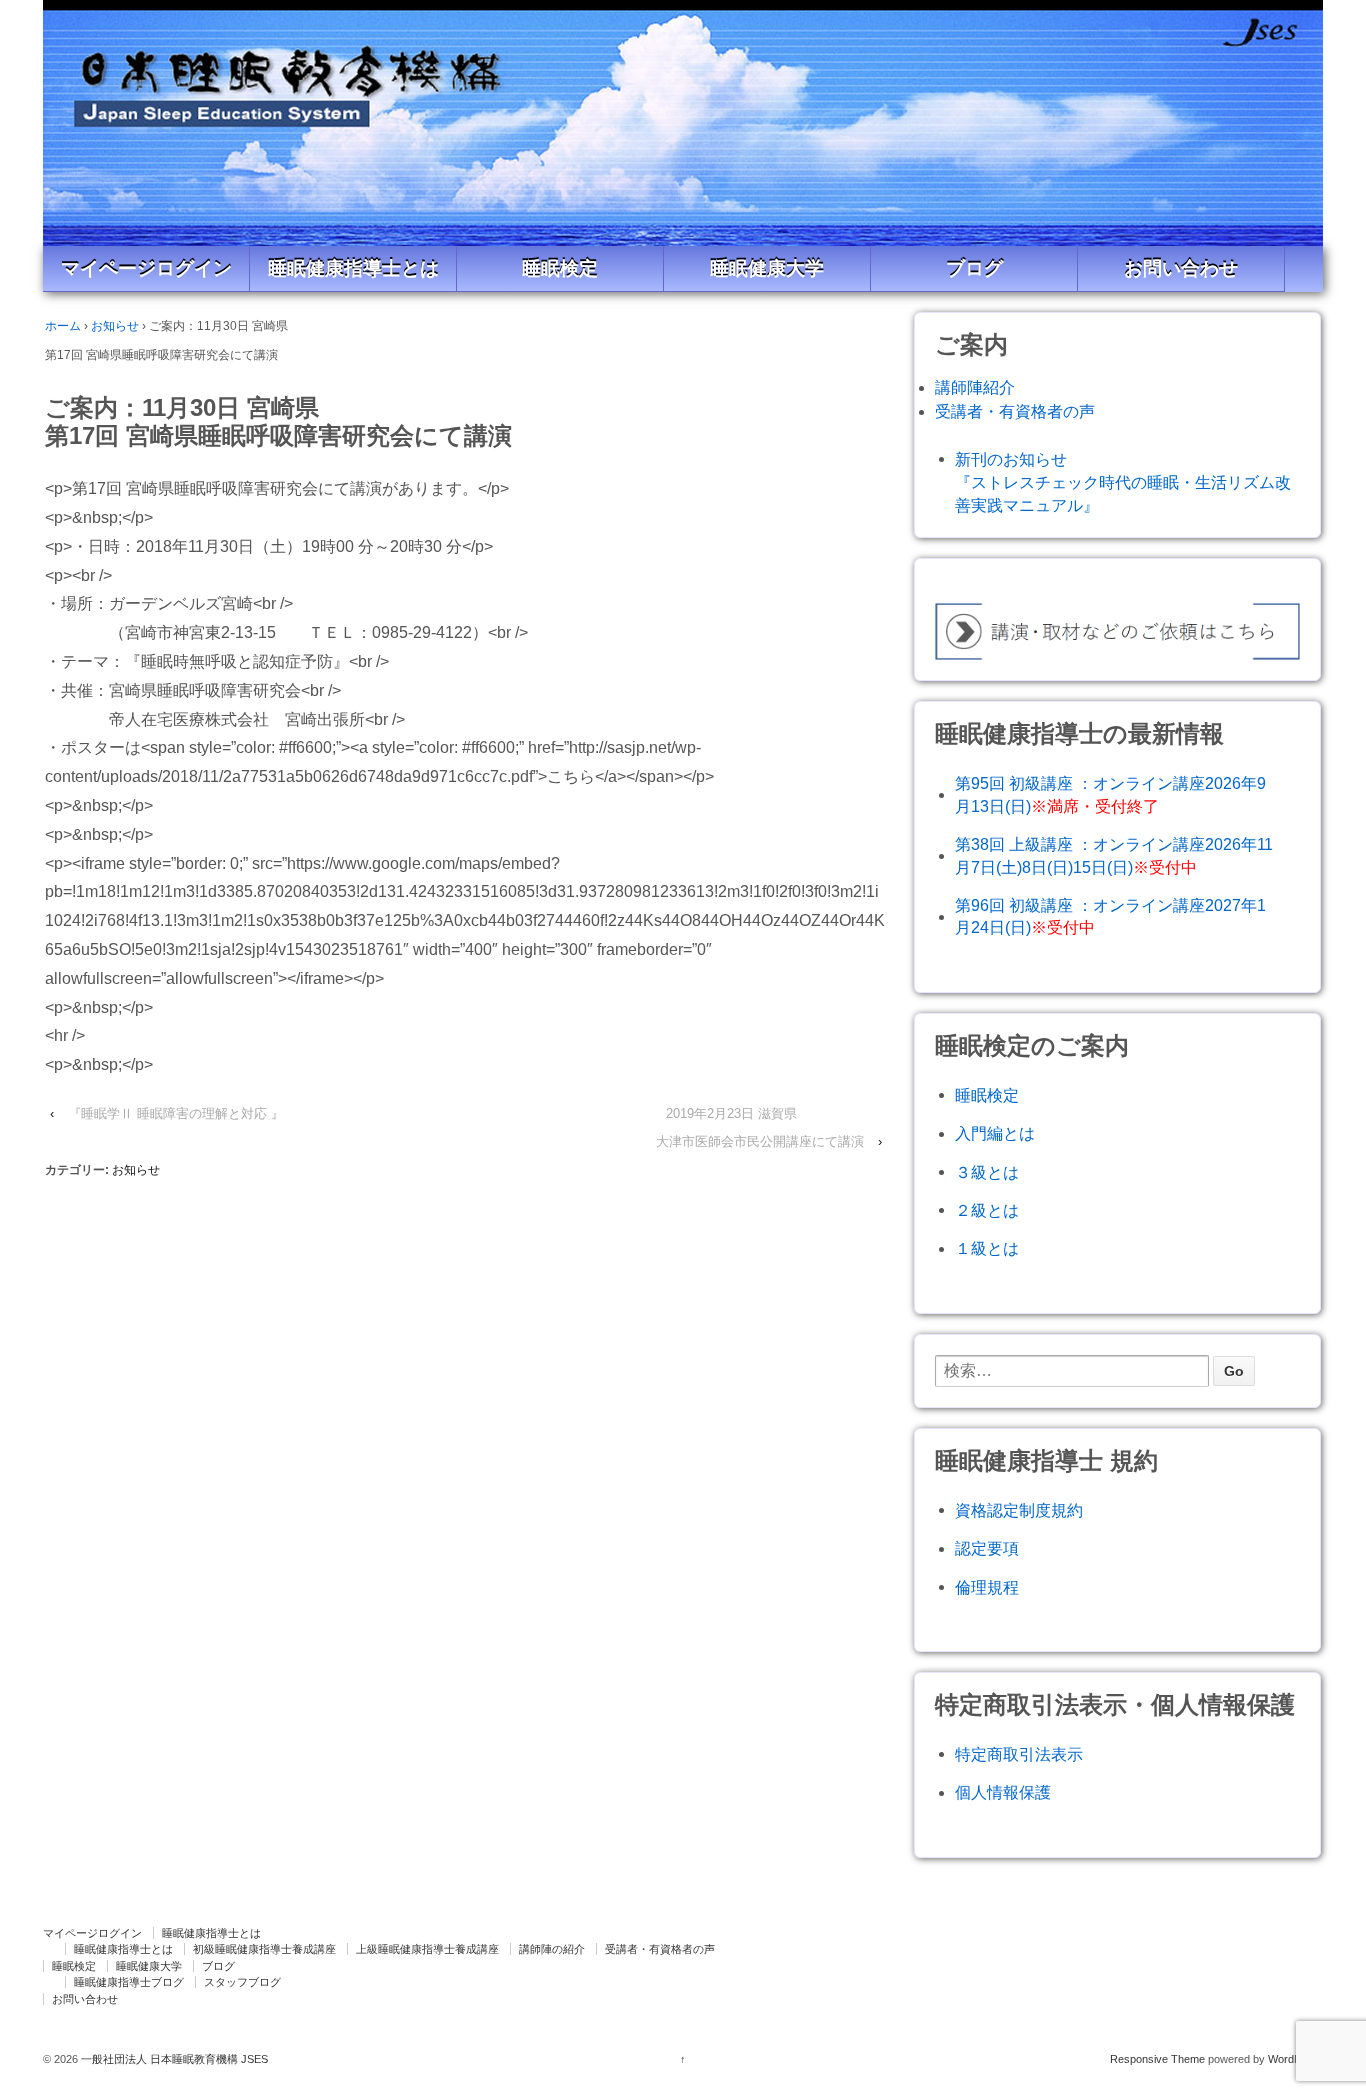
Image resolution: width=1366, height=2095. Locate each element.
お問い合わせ (1181, 268)
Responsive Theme (1157, 2059)
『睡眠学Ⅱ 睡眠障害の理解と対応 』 (176, 1113)
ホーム (63, 326)
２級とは (987, 1210)
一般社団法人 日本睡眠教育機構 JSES (173, 2059)
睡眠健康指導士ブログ (129, 1982)
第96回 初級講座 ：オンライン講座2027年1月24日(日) (1110, 916)
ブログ (974, 268)
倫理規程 (987, 1587)
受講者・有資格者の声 (1015, 411)
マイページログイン (146, 268)
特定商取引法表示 (1019, 1754)
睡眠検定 (560, 268)
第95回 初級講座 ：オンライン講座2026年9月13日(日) (1110, 794)
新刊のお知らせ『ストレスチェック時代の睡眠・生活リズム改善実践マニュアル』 (1123, 482)
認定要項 (987, 1548)
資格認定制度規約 (1019, 1510)
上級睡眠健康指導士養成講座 (427, 1949)
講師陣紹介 (975, 387)
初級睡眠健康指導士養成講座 (264, 1949)
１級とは (987, 1248)
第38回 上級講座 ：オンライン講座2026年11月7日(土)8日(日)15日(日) (1114, 855)
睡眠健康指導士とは (353, 268)
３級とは (987, 1172)
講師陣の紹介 (552, 1949)
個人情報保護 (1003, 1792)
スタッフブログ (242, 1982)
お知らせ (115, 326)
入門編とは (995, 1133)
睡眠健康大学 (767, 268)
